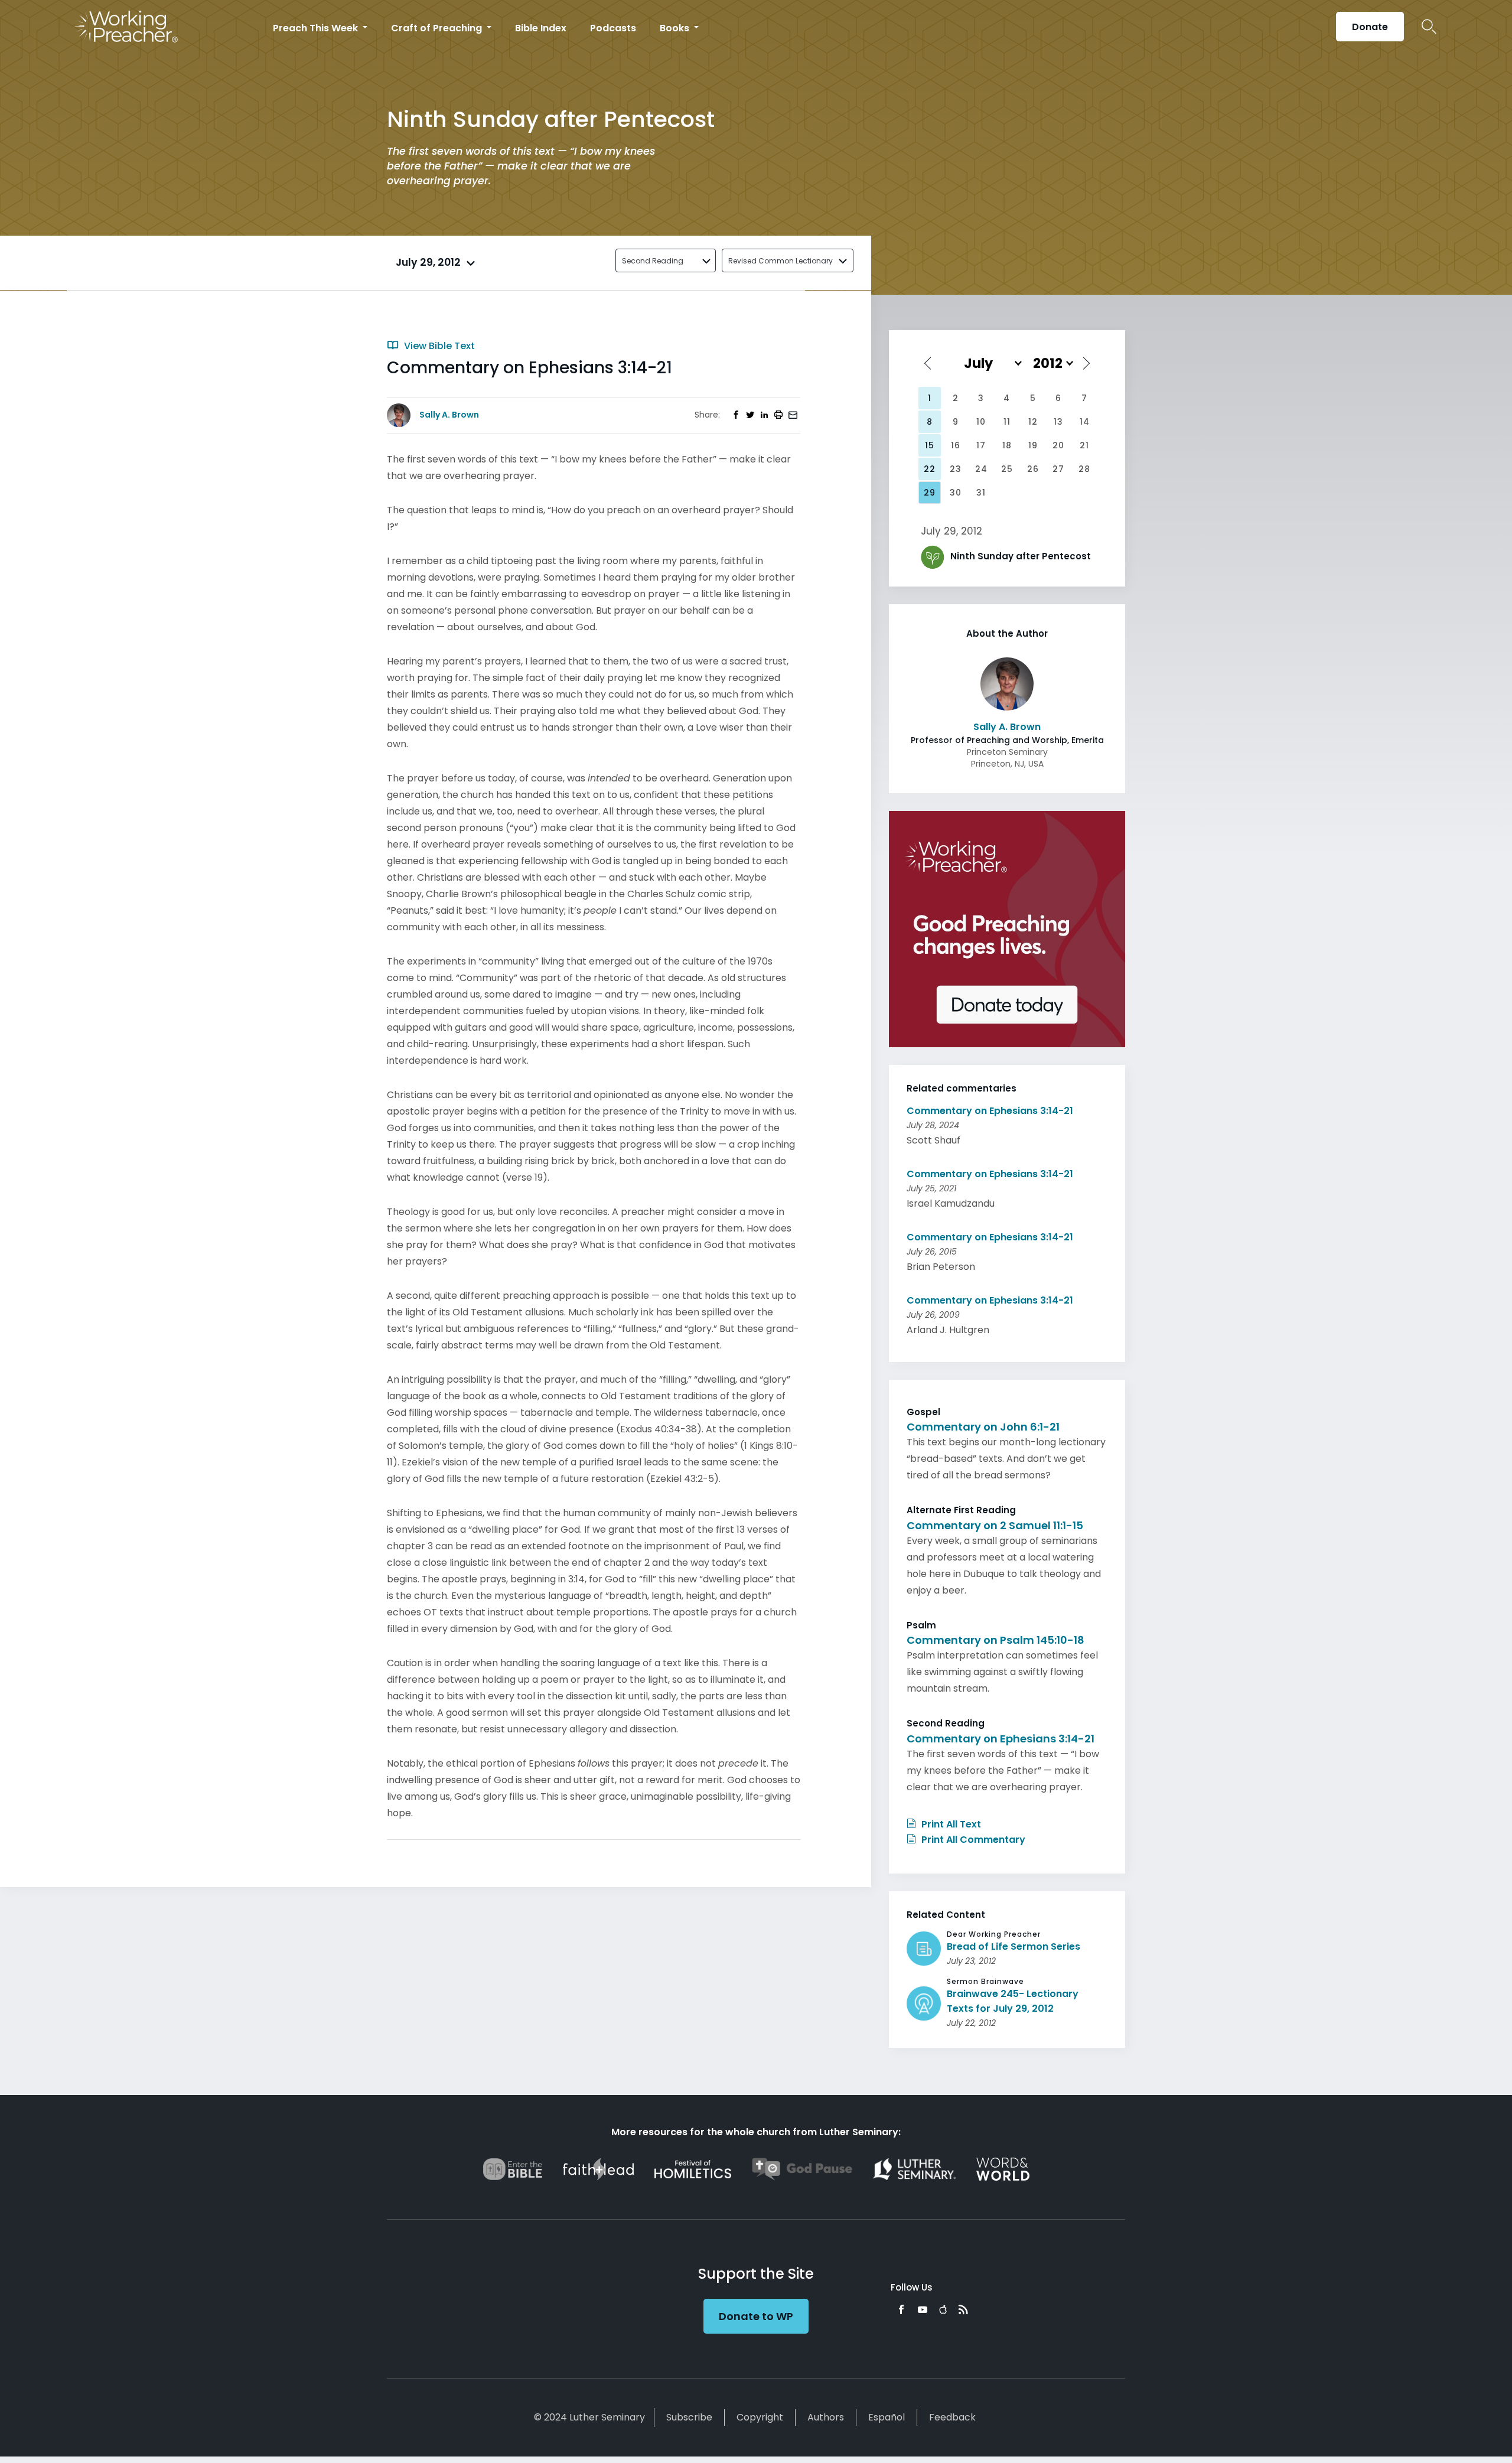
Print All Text (950, 1824)
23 (956, 469)
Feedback (952, 2417)
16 (956, 445)
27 (1058, 469)
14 (1085, 422)
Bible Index (541, 28)
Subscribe (689, 2417)
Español (887, 2417)
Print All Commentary (972, 1840)
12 (1033, 422)
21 (1084, 445)
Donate (1370, 27)
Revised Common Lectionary (781, 261)
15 (930, 445)
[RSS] (963, 2309)
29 (930, 493)
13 (1058, 422)
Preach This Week (317, 28)
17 (981, 445)
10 (981, 422)
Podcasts (613, 28)
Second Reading (653, 261)
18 (1007, 445)
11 (1007, 422)
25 (1007, 469)
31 (981, 493)
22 (930, 469)
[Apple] (943, 2309)
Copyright (760, 2417)
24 (981, 469)
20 (1058, 445)
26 (1033, 469)
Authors (826, 2417)
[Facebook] (901, 2309)
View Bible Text (438, 346)
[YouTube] (923, 2309)
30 (956, 493)
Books (676, 28)
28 (1084, 469)
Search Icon (1429, 27)
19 (1033, 445)
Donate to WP (756, 2316)
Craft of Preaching (438, 28)
